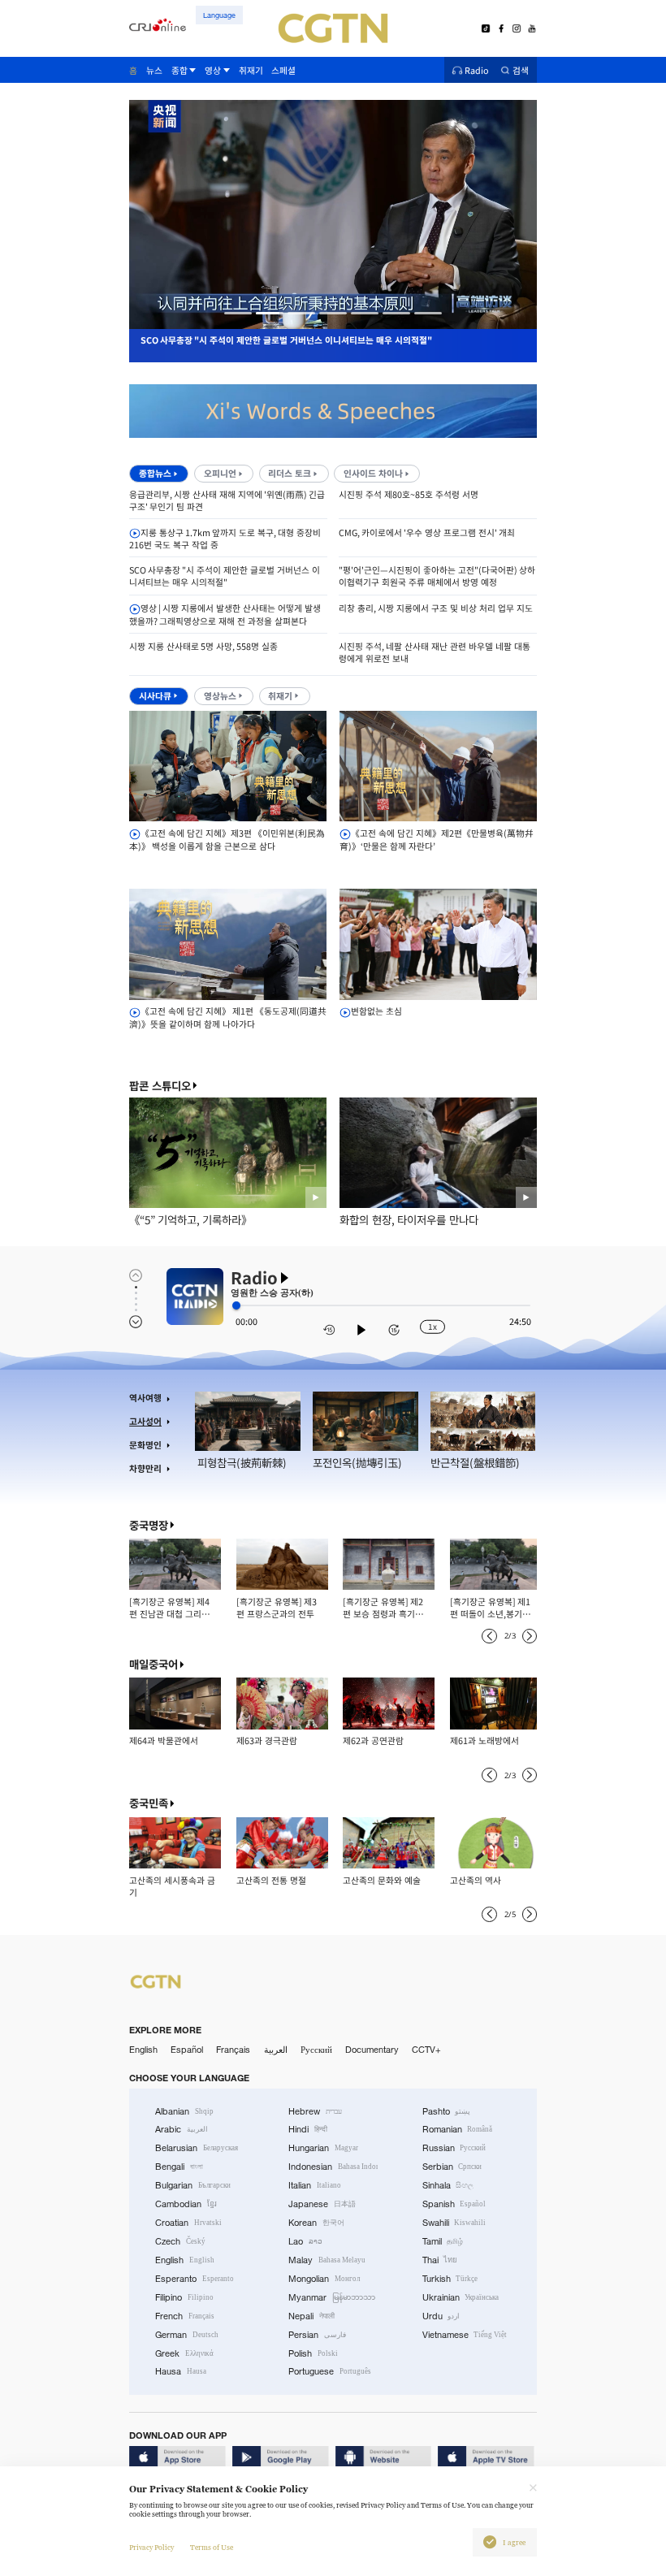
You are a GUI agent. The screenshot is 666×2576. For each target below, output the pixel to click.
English (143, 2050)
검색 (521, 70)
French (185, 2316)
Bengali (179, 2167)
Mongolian (324, 2279)
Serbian (452, 2167)
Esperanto (195, 2279)
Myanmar (332, 2297)
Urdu (441, 2316)
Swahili (454, 2223)
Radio (477, 70)
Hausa (181, 2371)
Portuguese (330, 2371)
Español (187, 2050)
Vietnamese (465, 2335)
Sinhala (448, 2185)
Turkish (450, 2279)
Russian (454, 2148)
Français (233, 2050)
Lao (305, 2241)
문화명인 (145, 1445)
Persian (317, 2335)
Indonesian (333, 2167)
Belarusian (197, 2148)
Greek (184, 2353)
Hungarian (323, 2148)
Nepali (311, 2316)
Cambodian (186, 2204)
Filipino (184, 2297)
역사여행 (145, 1398)
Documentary (372, 2050)
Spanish (454, 2204)
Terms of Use (212, 2548)
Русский (316, 2050)
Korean (316, 2223)
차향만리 (145, 1468)
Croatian (188, 2223)
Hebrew (315, 2111)
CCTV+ (426, 2050)
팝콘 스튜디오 (160, 1086)
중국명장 (149, 1525)
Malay (327, 2260)
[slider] (236, 1305)
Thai (440, 2260)
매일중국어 (154, 1664)
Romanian (458, 2129)
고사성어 (145, 1421)
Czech (180, 2241)
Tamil (443, 2241)
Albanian (184, 2111)
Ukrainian (461, 2297)
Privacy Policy (151, 2548)
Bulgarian (193, 2185)
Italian (315, 2185)
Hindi (308, 2129)
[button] (238, 313)
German (187, 2335)
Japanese (322, 2204)
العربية (276, 2050)
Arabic (182, 2129)
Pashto (447, 2111)
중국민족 (149, 1803)
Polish (313, 2353)
